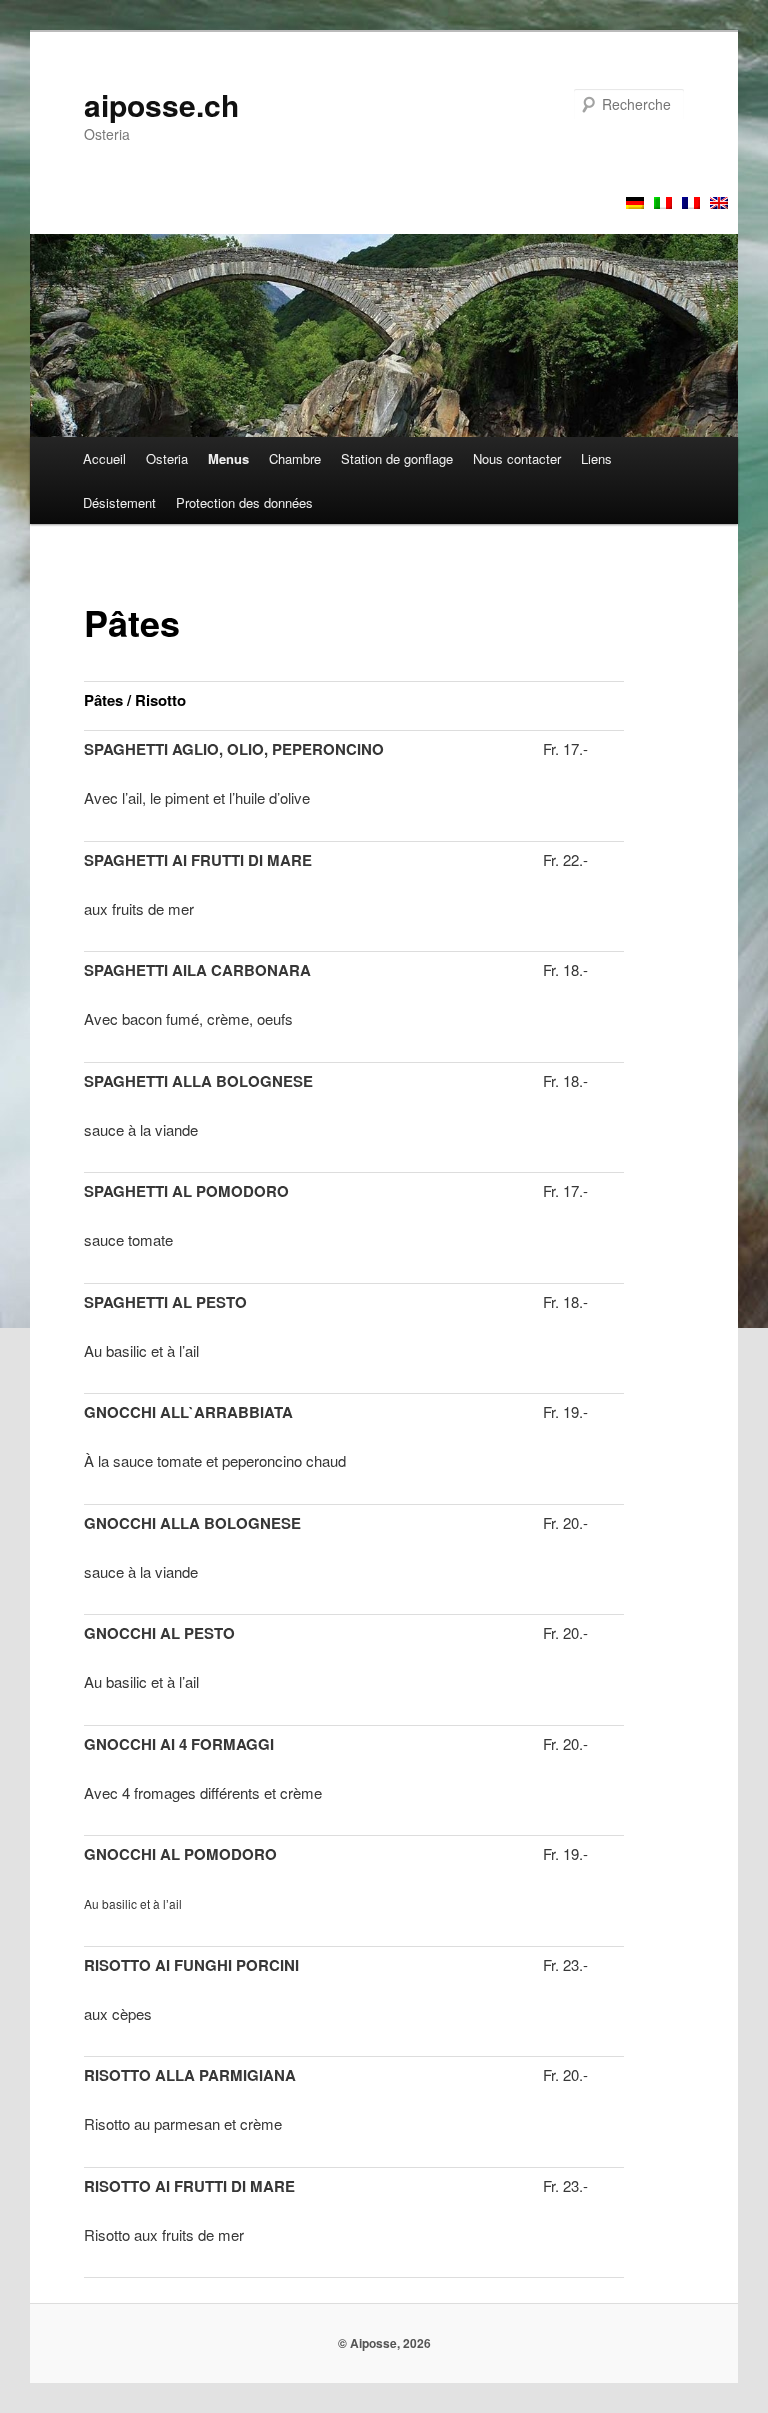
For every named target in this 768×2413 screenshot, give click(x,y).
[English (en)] (719, 203)
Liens (596, 458)
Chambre (295, 458)
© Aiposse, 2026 (384, 2343)
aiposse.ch (161, 104)
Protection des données (244, 502)
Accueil (104, 458)
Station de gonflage (397, 458)
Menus (228, 458)
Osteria (167, 458)
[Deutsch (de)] (635, 203)
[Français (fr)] (691, 203)
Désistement (119, 502)
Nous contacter (517, 458)
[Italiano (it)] (663, 203)
